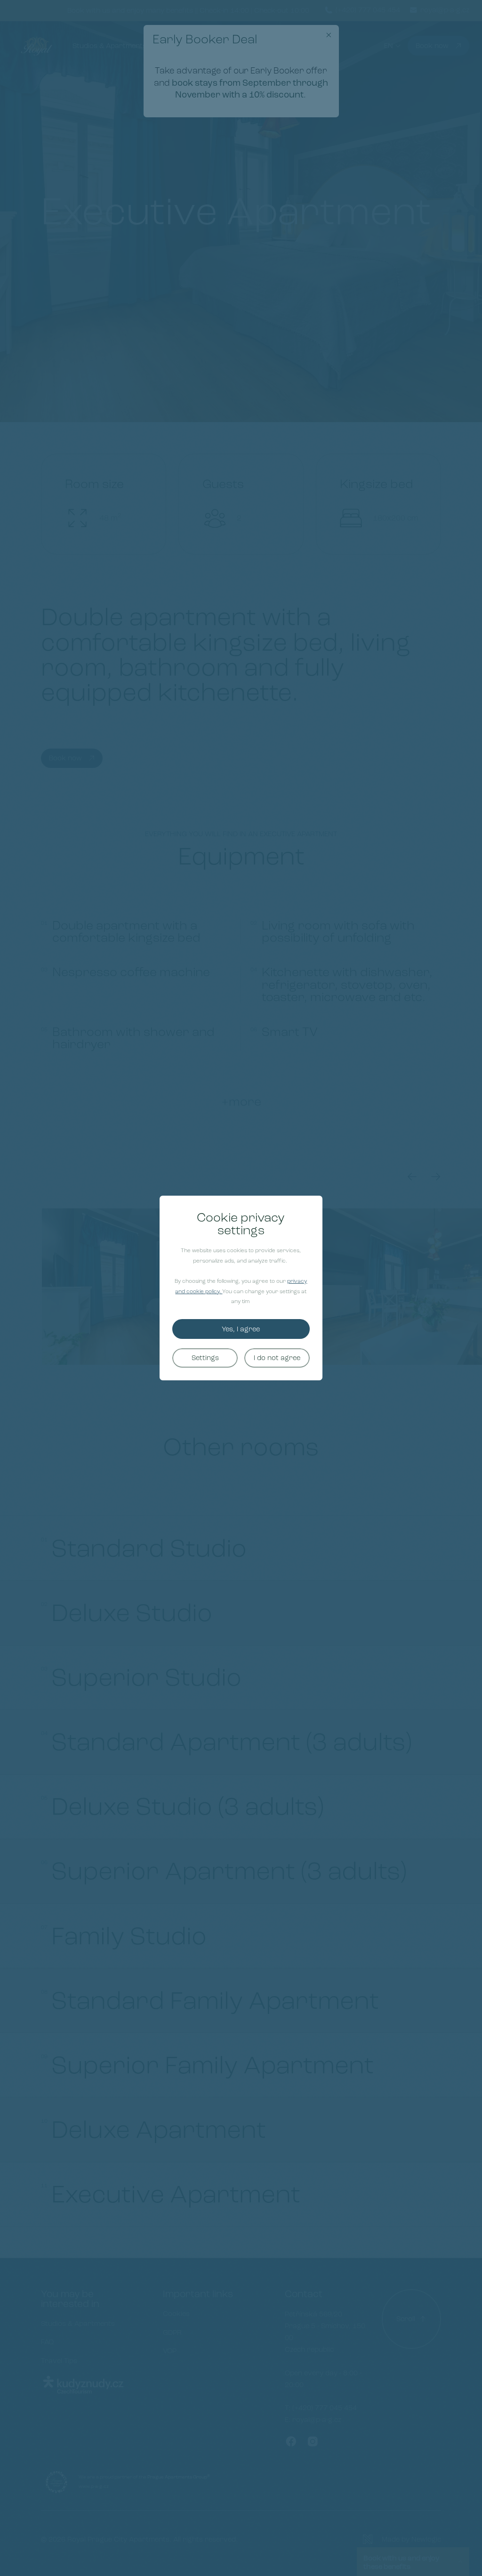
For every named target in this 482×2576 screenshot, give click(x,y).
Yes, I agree (241, 1329)
